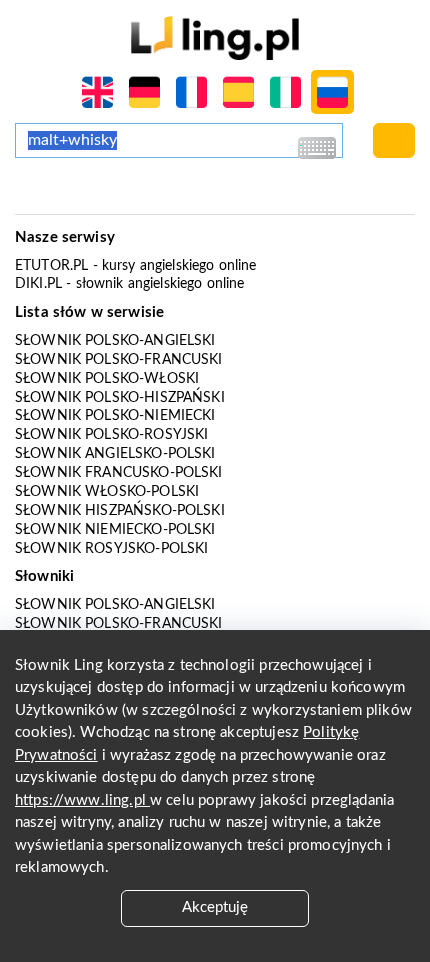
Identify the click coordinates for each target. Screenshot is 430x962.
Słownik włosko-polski (107, 492)
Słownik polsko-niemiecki (115, 416)
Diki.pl (38, 284)
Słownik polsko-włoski (107, 379)
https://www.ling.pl (82, 800)
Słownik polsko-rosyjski (111, 435)
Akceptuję (215, 907)
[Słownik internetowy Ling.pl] (214, 37)
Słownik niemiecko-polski (115, 530)
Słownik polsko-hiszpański (120, 398)
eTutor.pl (51, 266)
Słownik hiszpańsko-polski (120, 511)
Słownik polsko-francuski (119, 360)
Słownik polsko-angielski (115, 341)
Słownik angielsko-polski (115, 454)
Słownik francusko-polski (119, 473)
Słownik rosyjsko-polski (111, 549)
